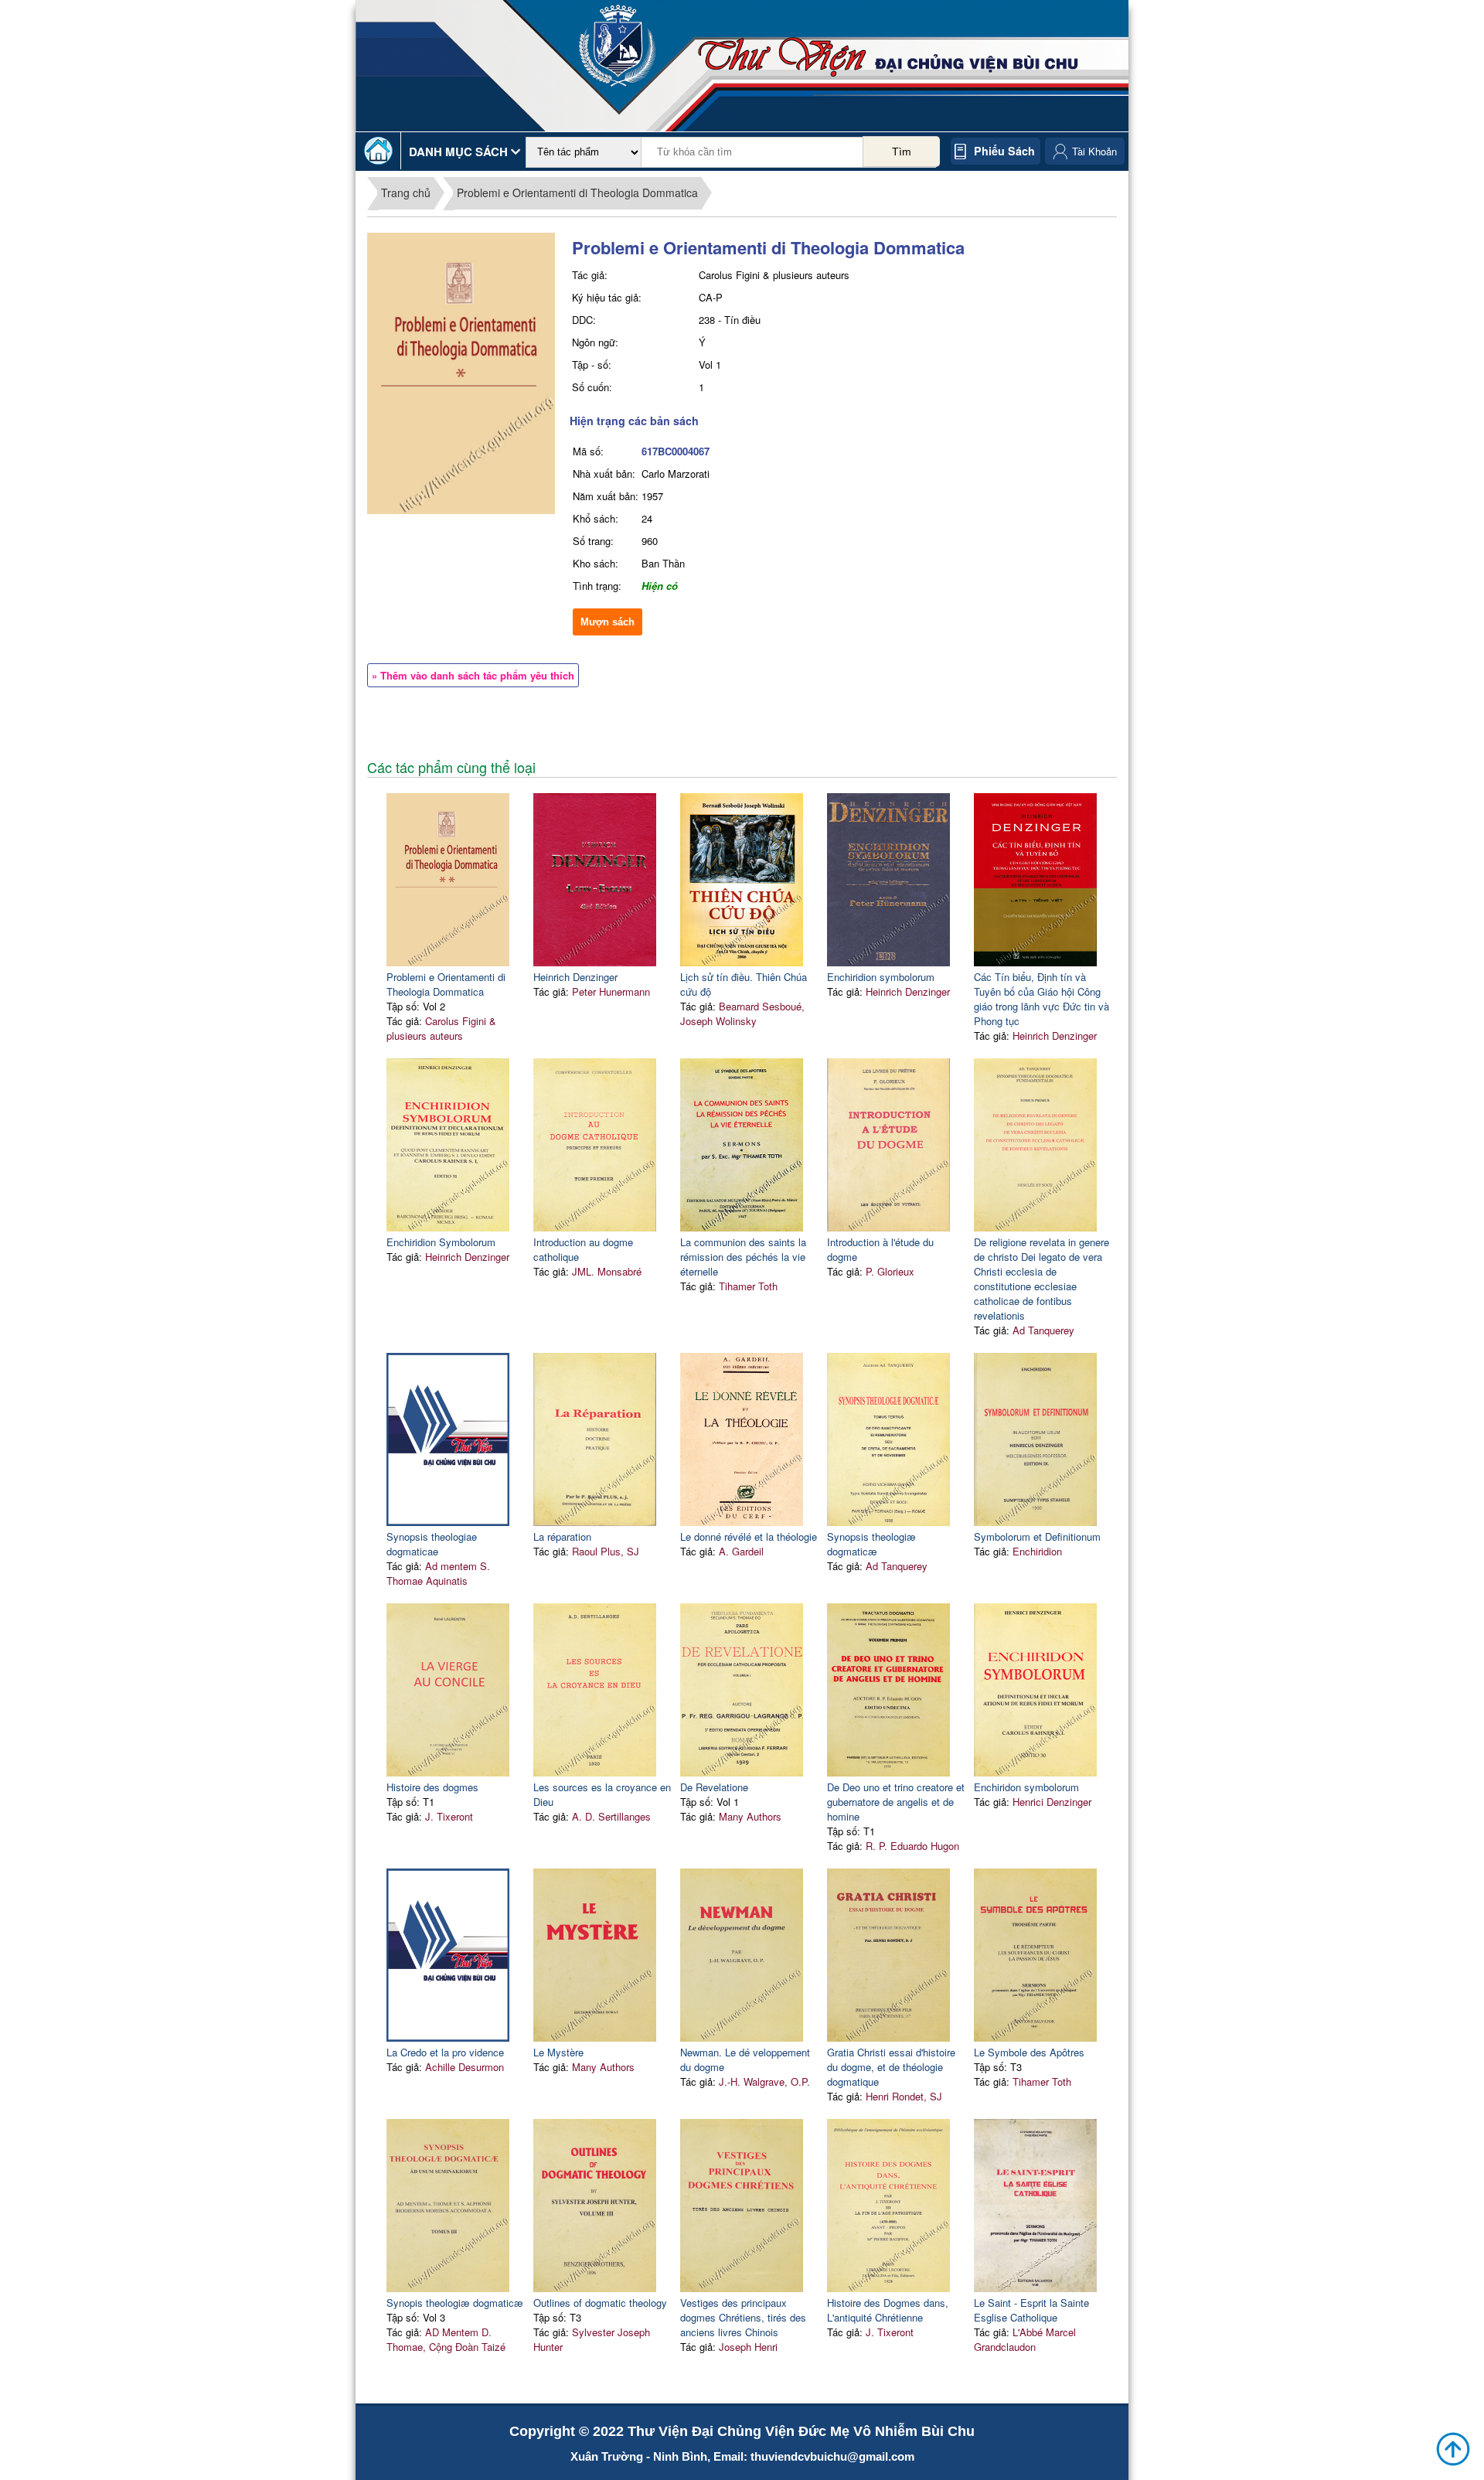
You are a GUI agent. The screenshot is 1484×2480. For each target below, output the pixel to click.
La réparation (562, 1536)
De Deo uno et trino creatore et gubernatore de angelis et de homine (896, 1802)
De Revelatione (714, 1787)
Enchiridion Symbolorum (441, 1242)
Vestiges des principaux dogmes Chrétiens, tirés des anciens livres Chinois (743, 2317)
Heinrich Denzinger (575, 977)
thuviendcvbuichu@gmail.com (832, 2456)
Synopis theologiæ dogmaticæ (455, 2303)
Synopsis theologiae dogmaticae (432, 1544)
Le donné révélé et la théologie (749, 1536)
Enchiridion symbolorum (881, 977)
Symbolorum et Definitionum (1037, 1536)
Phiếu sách (1004, 151)
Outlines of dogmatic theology (600, 2303)
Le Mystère (558, 2052)
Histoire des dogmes (432, 1787)
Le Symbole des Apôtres (1029, 2052)
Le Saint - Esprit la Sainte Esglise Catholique (1031, 2310)
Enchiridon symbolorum (1026, 1787)
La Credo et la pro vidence (445, 2052)
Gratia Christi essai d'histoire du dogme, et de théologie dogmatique (891, 2067)
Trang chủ (406, 192)
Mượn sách (608, 622)
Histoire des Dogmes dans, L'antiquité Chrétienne (888, 2310)
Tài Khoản (1094, 151)
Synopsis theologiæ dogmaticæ (871, 1544)
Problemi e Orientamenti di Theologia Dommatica (577, 192)
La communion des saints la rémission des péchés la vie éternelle (743, 1257)
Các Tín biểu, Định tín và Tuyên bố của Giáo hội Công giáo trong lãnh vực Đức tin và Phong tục (1042, 999)
